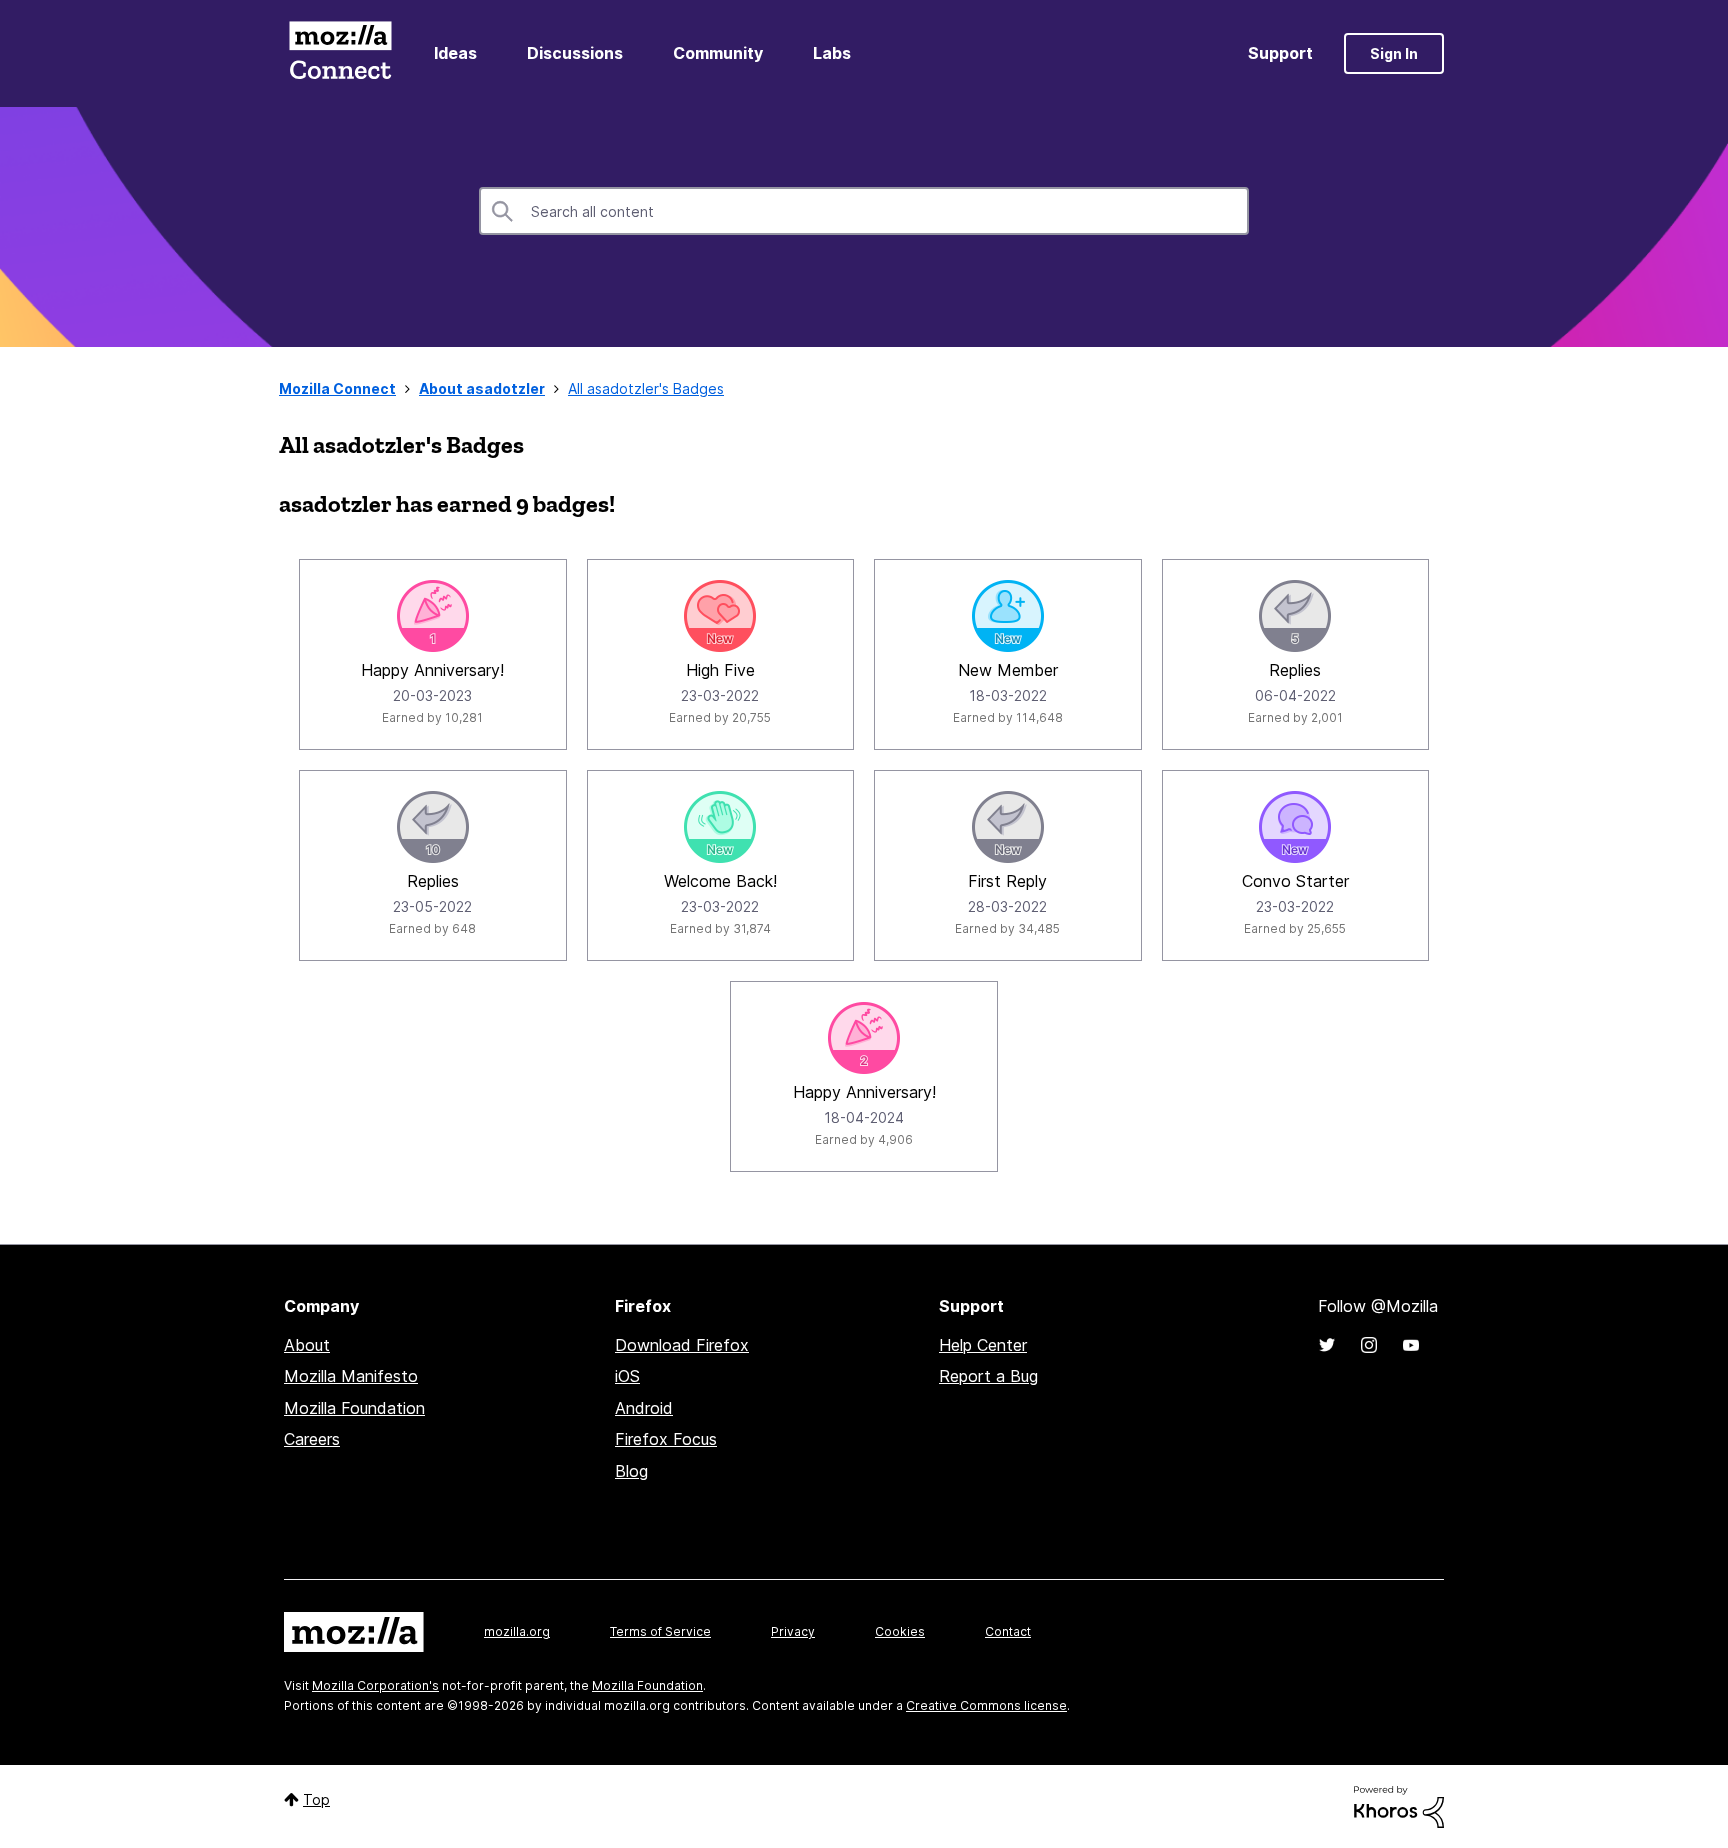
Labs (832, 53)
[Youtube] (1411, 1345)
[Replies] (1295, 616)
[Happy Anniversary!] (433, 616)
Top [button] (316, 1799)
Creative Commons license (986, 1705)
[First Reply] (1008, 827)
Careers (312, 1439)
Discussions (575, 53)
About (307, 1345)
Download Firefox (682, 1345)
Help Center (983, 1345)
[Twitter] (1327, 1345)
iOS (627, 1376)
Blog (631, 1471)
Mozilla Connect (340, 53)
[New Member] (1008, 616)
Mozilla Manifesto (351, 1376)
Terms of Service (660, 1631)
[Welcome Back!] (720, 827)
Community (718, 53)
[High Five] (720, 616)
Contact (1008, 1631)
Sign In (1394, 53)
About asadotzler (482, 388)
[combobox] (864, 211)
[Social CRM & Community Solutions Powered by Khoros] (1399, 1805)
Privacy (793, 1631)
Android (644, 1408)
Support (1280, 53)
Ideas (455, 53)
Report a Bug (988, 1376)
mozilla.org (517, 1631)
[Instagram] (1369, 1345)
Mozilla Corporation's (375, 1685)
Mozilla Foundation (354, 1408)
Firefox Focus (666, 1439)
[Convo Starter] (1295, 827)
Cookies (900, 1631)
